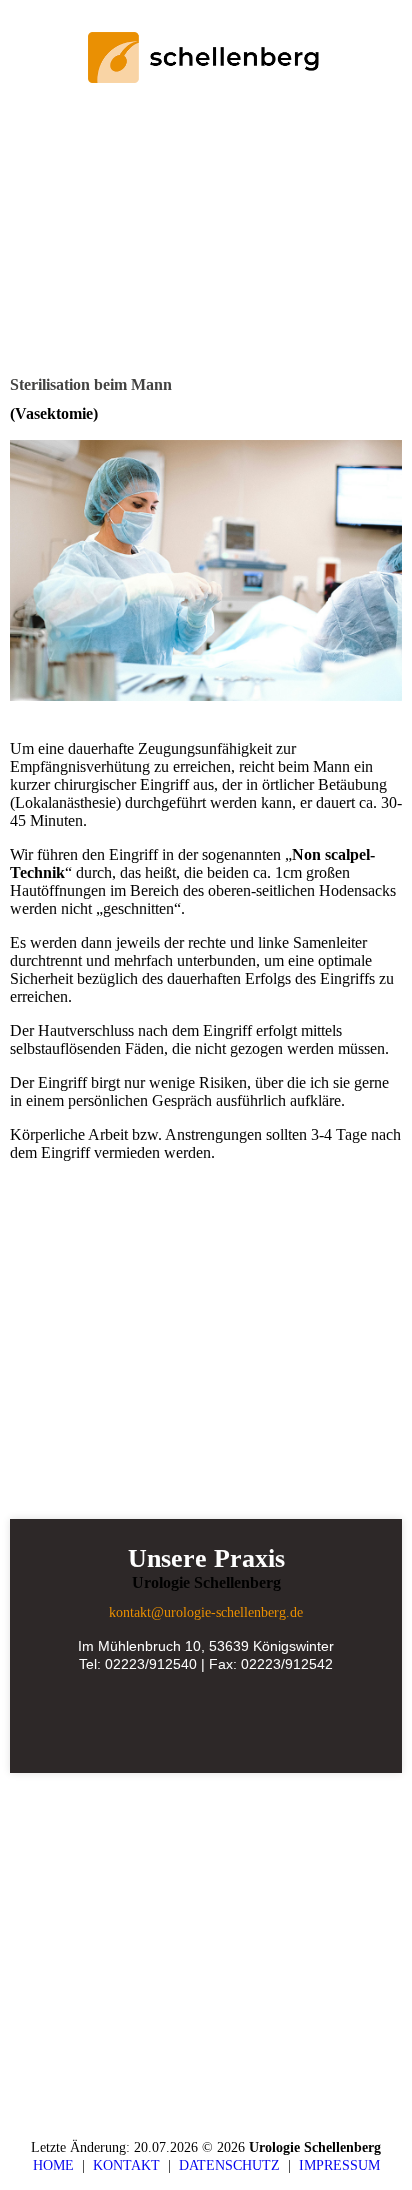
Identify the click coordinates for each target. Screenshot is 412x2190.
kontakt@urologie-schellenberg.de (206, 1612)
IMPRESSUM (339, 2165)
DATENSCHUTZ (233, 2165)
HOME (53, 2165)
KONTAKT (130, 2165)
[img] (206, 57)
